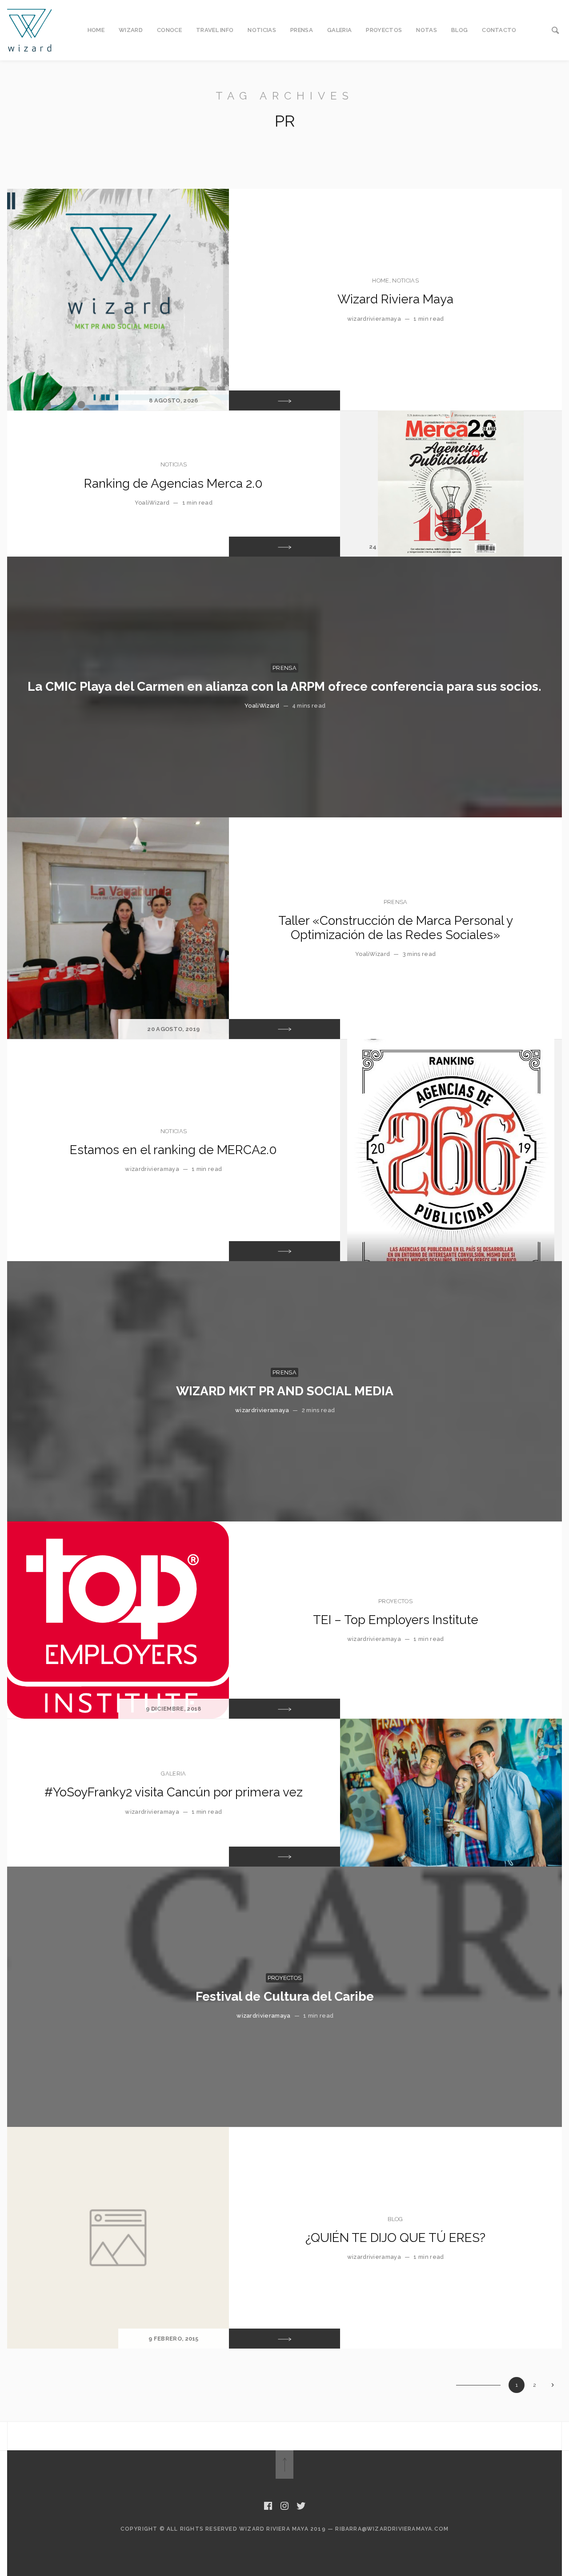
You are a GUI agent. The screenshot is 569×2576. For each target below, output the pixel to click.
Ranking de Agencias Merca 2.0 (173, 484)
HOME (96, 30)
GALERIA (339, 30)
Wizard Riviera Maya (395, 299)
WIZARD (131, 30)
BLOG (459, 30)
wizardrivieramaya (374, 319)
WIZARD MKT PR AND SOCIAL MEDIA (285, 1391)
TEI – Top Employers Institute (396, 1620)
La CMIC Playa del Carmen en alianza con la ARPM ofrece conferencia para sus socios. (284, 687)
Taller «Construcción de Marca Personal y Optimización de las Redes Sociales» (396, 928)
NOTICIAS (262, 30)
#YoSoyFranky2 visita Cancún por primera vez (174, 1792)
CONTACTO (499, 30)
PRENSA (302, 30)
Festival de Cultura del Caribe (285, 1997)
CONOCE (169, 30)
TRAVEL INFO (215, 30)
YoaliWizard (152, 503)
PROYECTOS (384, 30)
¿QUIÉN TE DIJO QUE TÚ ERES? (395, 2238)
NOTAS (427, 30)
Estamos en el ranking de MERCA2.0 (173, 1150)
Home (381, 281)
